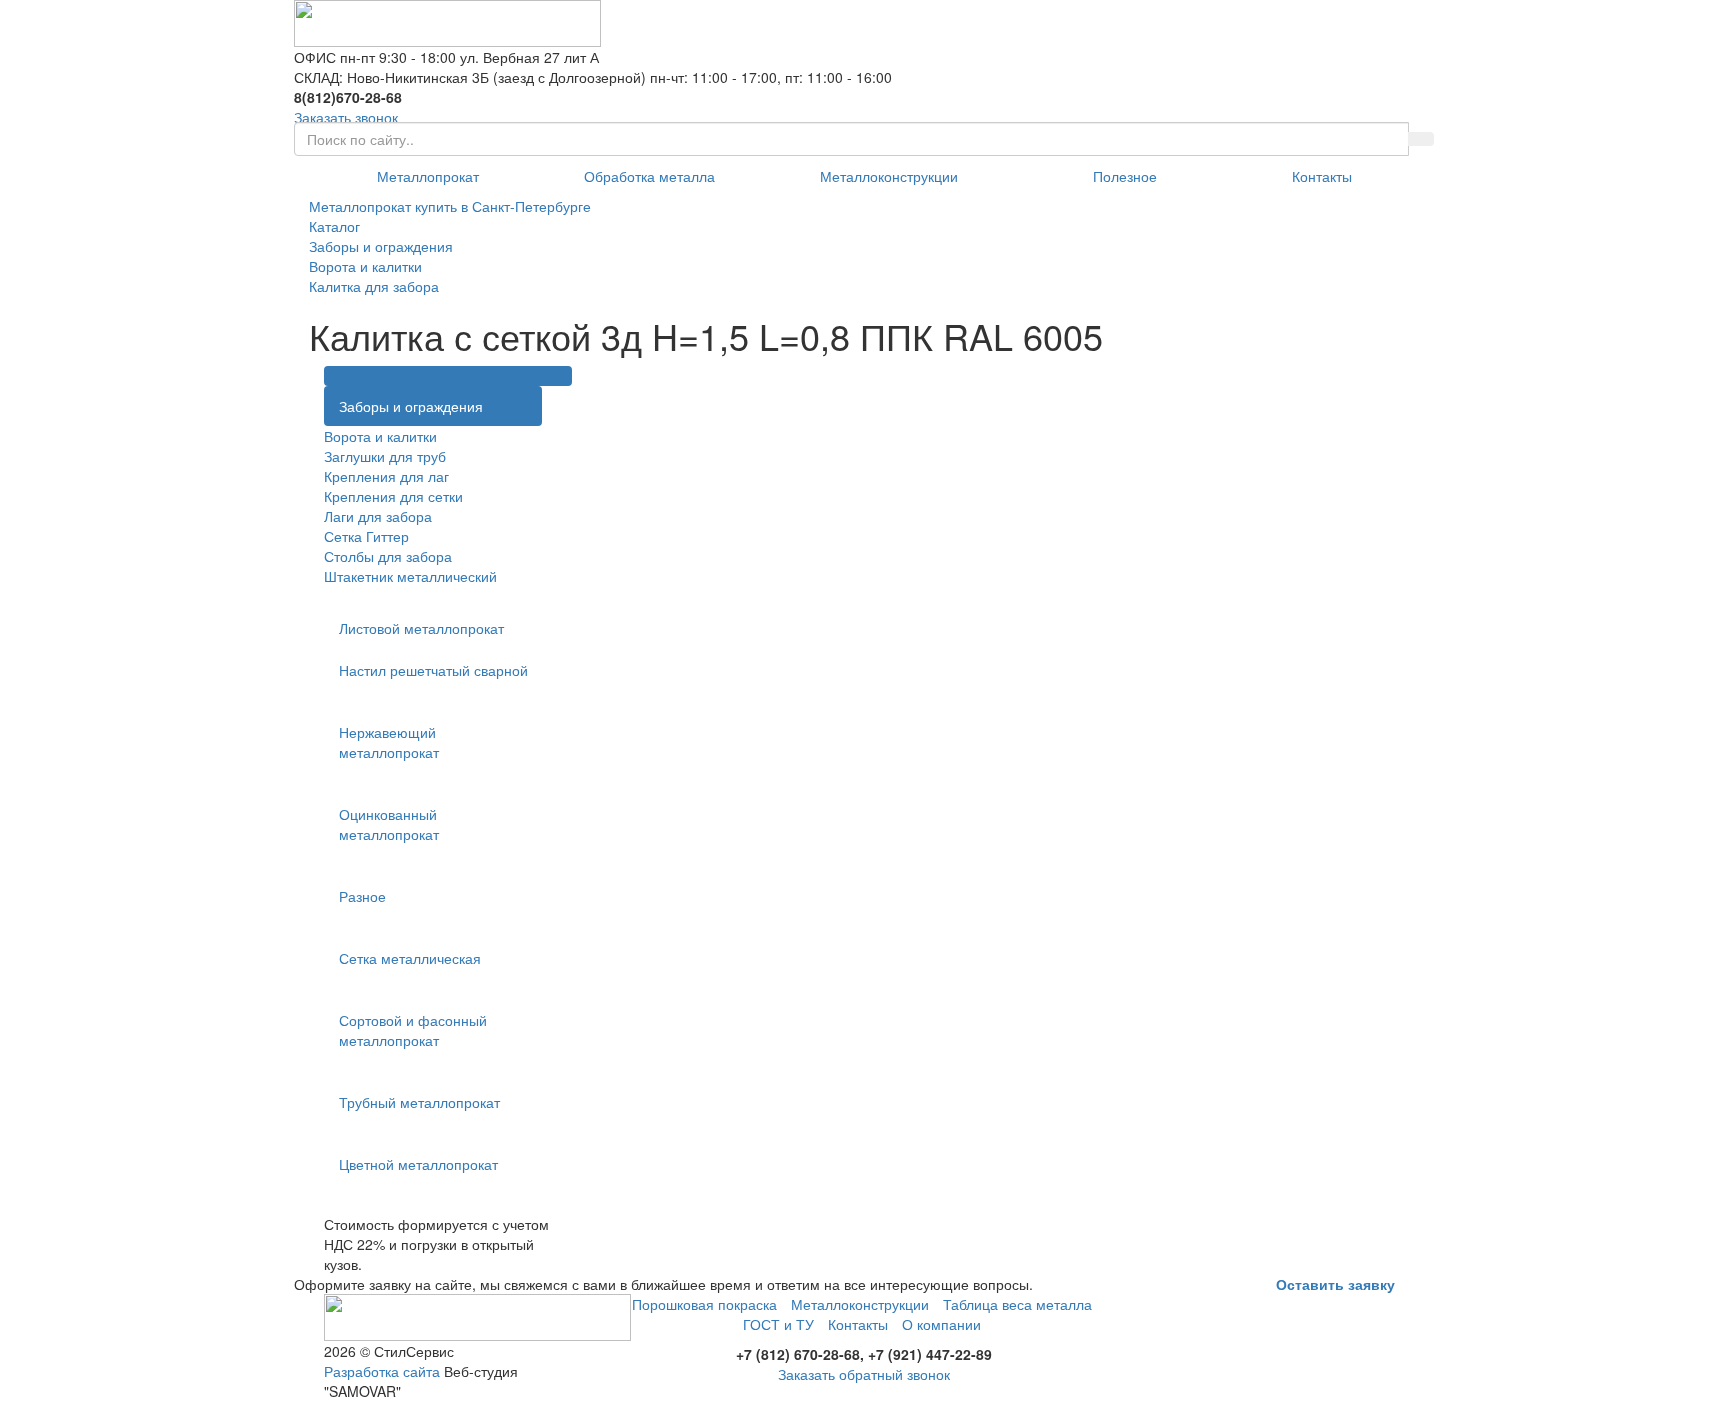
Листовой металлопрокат (421, 628)
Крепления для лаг (386, 476)
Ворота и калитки (380, 436)
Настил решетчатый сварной (433, 670)
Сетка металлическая (410, 958)
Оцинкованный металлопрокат (389, 824)
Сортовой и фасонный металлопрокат (413, 1030)
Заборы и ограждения (411, 406)
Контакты (1322, 176)
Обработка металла (649, 176)
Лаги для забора (378, 516)
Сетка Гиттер (366, 536)
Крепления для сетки (393, 496)
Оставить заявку (1335, 1284)
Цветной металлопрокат (418, 1164)
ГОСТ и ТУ (778, 1324)
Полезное (1125, 176)
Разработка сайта (382, 1371)
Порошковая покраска (704, 1304)
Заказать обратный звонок (864, 1374)
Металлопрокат (428, 176)
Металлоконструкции (889, 176)
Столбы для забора (388, 556)
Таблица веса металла (1017, 1304)
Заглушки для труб (385, 456)
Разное (362, 896)
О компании (941, 1324)
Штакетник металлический (410, 576)
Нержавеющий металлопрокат (389, 742)
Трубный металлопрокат (419, 1102)
